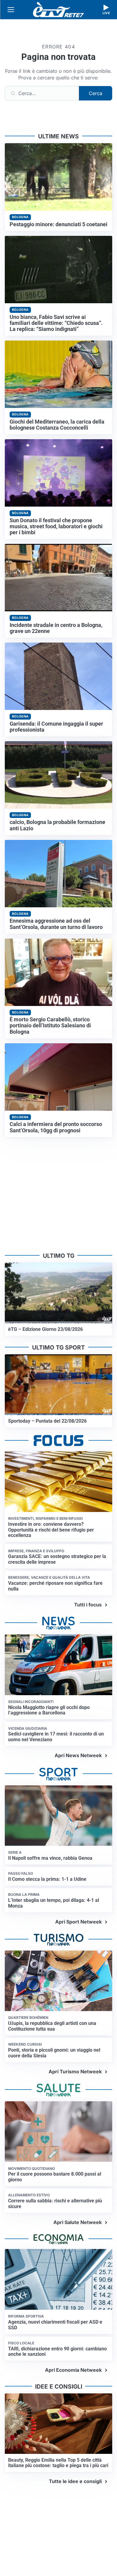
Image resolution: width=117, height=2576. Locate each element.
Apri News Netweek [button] (78, 1755)
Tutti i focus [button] (88, 1605)
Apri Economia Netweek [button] (73, 2370)
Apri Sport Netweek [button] (78, 1922)
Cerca (96, 93)
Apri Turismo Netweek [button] (75, 2072)
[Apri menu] (11, 10)
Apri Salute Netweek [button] (78, 2222)
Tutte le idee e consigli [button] (75, 2481)
